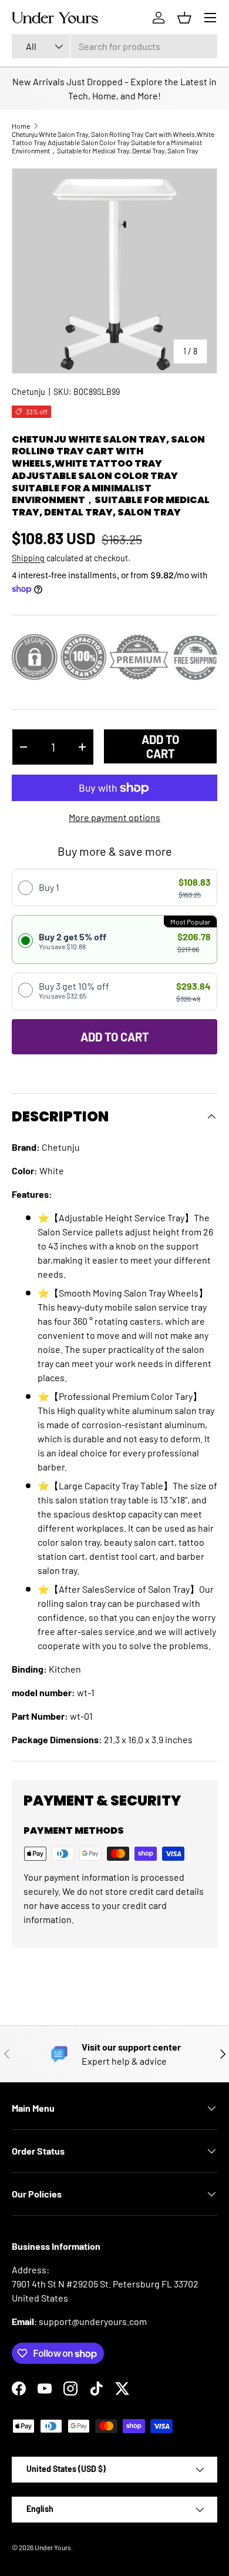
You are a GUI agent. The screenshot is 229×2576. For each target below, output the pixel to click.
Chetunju (28, 392)
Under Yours (53, 2547)
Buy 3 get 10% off (74, 990)
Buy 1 (49, 887)
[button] (184, 18)
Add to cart (160, 746)
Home (21, 126)
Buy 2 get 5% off (73, 941)
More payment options (114, 817)
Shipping (28, 558)
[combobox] (114, 46)
